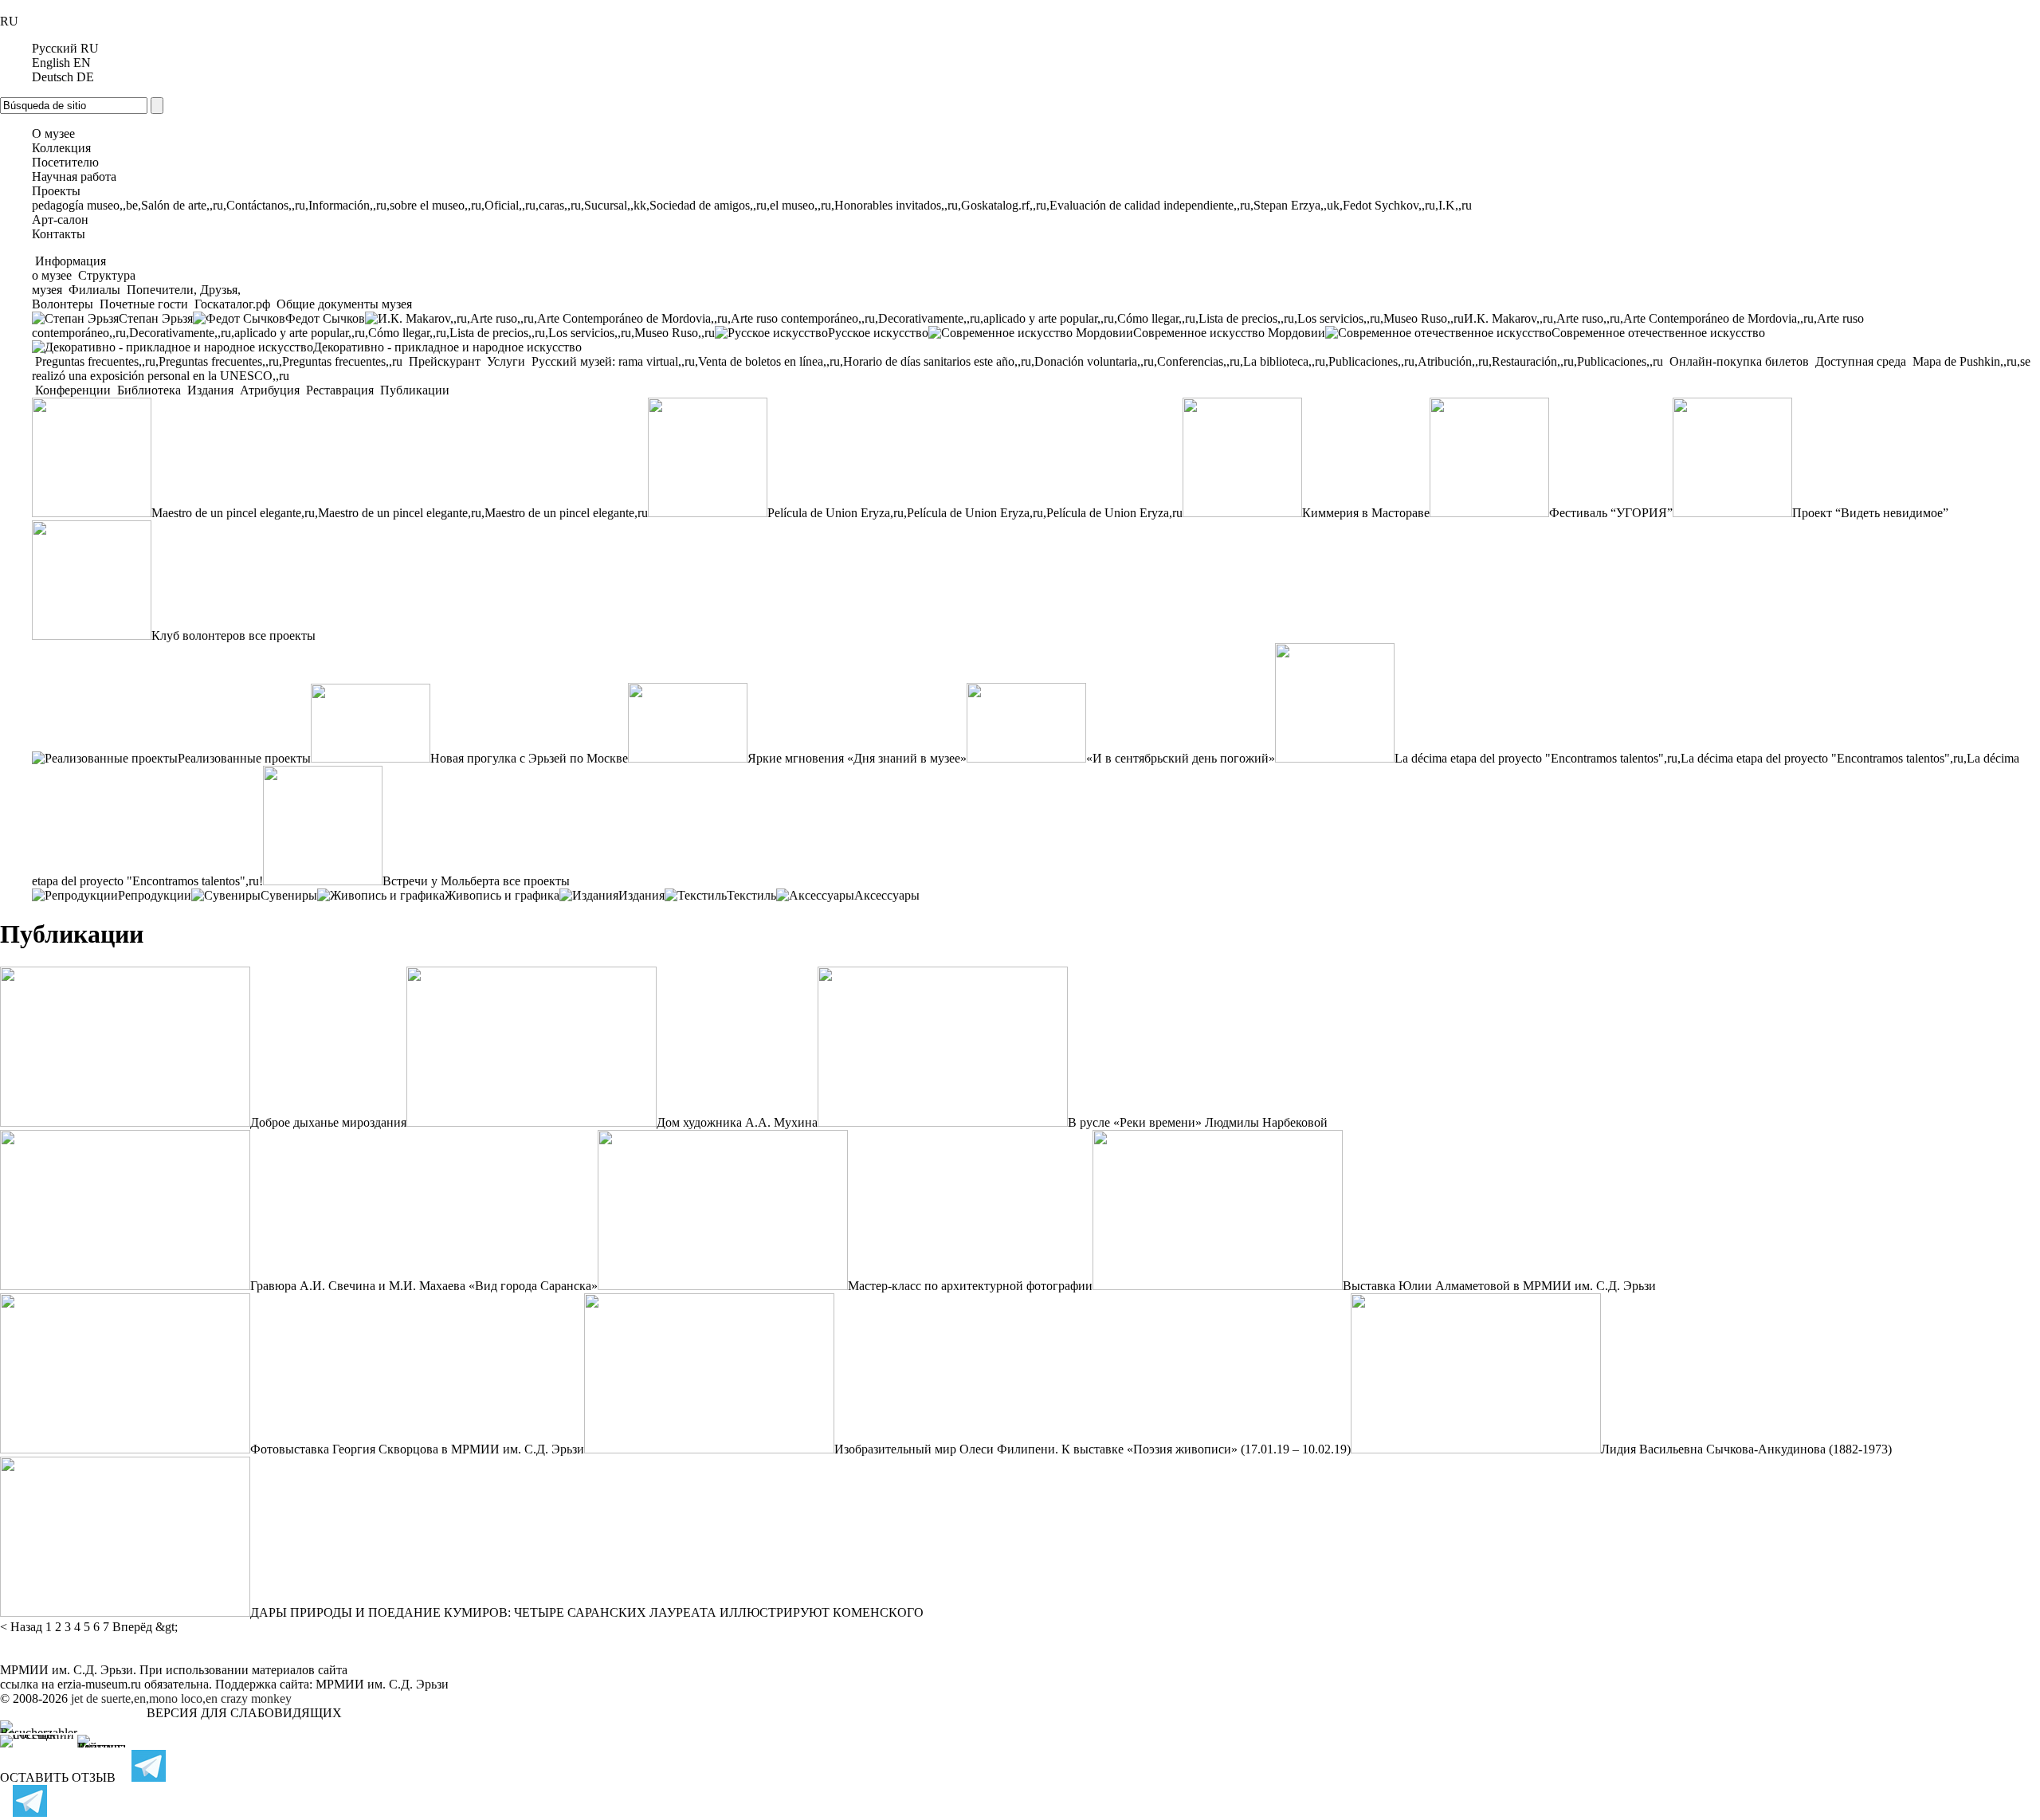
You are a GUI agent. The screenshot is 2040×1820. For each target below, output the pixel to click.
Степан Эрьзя (156, 318)
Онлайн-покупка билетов (1739, 361)
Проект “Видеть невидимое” (1870, 513)
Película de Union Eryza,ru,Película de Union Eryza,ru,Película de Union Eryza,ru (975, 513)
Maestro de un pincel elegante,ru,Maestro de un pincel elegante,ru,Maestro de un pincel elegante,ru (400, 513)
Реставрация (340, 390)
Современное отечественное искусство (1658, 333)
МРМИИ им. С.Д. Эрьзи (382, 1684)
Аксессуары (887, 895)
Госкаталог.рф (232, 304)
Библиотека (149, 390)
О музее (53, 133)
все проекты (282, 635)
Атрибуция (270, 390)
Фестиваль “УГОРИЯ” (1611, 513)
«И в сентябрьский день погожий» (1181, 758)
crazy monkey (256, 1698)
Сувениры (289, 895)
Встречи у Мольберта (441, 881)
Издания (210, 390)
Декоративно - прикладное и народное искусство (447, 347)
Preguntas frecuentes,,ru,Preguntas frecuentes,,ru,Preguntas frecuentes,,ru (219, 361)
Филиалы (94, 290)
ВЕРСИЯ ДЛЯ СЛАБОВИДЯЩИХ (244, 1713)
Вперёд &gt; (145, 1627)
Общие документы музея (343, 304)
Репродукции (155, 895)
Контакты (59, 234)
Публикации (413, 390)
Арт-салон (60, 220)
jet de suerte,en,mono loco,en (144, 1698)
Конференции (73, 390)
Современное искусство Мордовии (1229, 333)
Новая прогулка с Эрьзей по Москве (529, 758)
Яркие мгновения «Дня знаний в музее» (857, 758)
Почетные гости (144, 304)
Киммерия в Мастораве (1366, 513)
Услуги (506, 361)
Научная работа (74, 177)
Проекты (56, 191)
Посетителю (65, 162)
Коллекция (61, 148)
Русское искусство (878, 333)
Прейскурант (445, 361)
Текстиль (751, 895)
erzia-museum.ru (99, 1684)
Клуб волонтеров (198, 635)
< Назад (21, 1627)
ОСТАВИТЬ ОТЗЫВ (58, 1777)
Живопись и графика (502, 895)
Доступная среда (1861, 361)
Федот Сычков (325, 318)
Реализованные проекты (244, 758)
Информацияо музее (69, 268)
